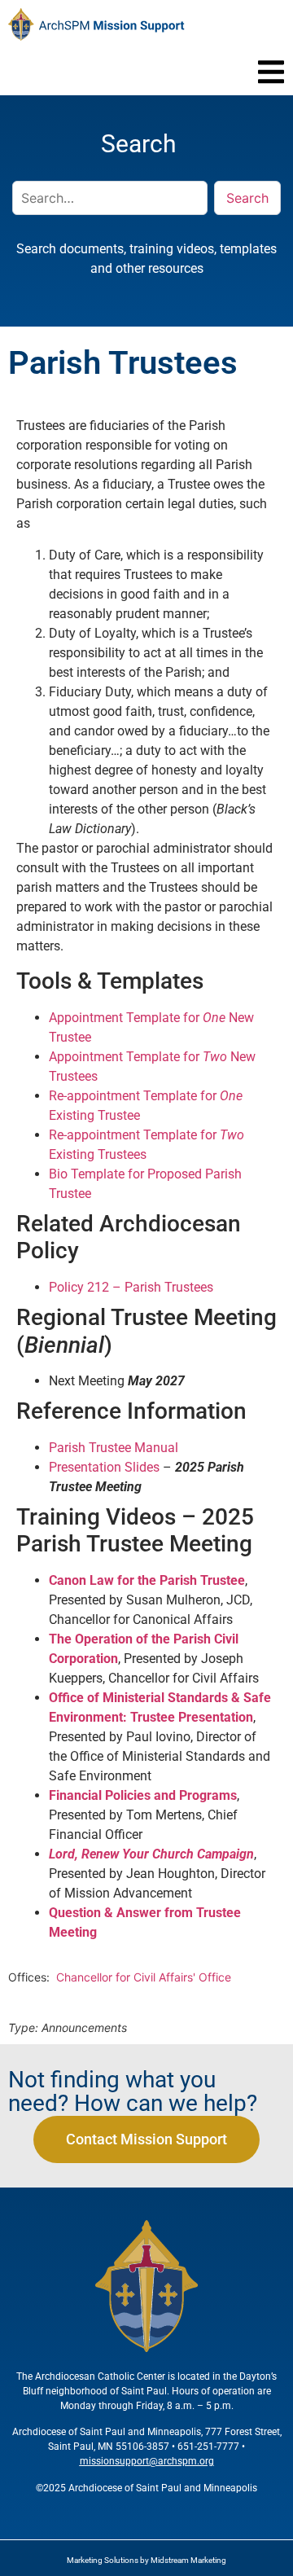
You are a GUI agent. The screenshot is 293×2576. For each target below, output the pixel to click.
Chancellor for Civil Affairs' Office (145, 1977)
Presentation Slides (104, 1467)
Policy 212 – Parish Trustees (131, 1287)
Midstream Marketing (188, 2560)
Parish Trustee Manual (114, 1448)
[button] (271, 72)
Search (247, 198)
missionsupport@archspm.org (147, 2461)
